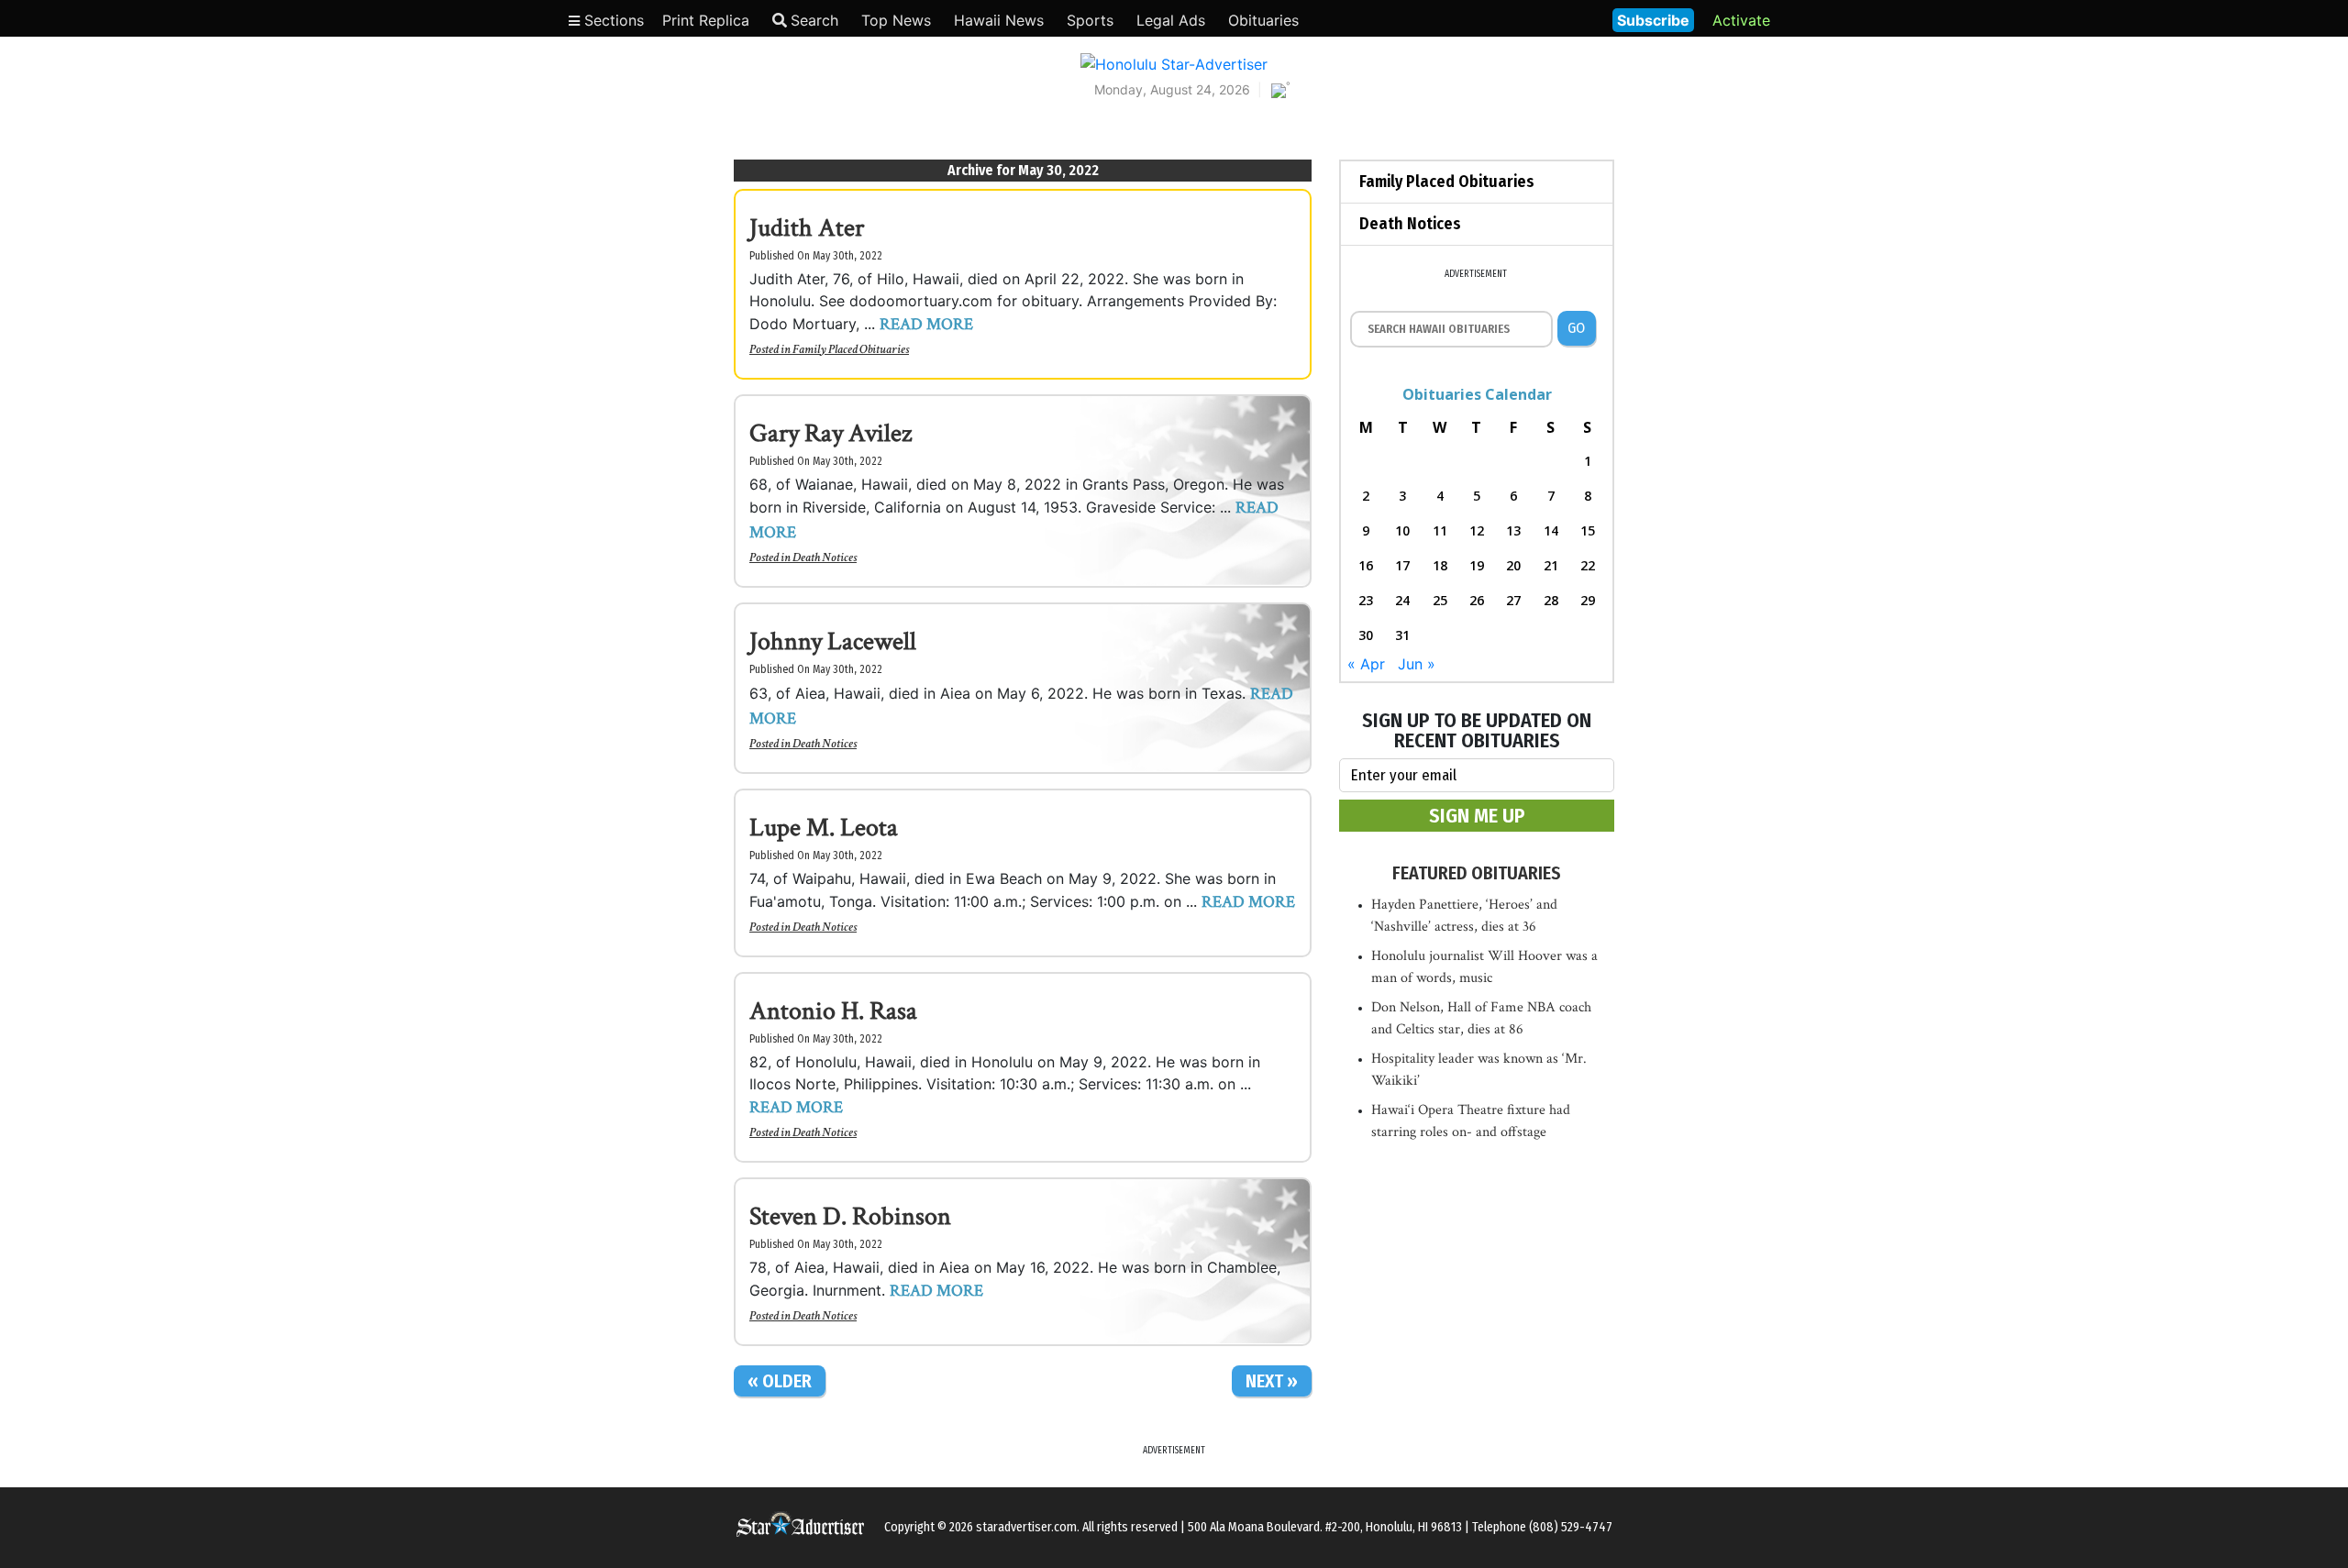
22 (1588, 565)
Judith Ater (807, 228)
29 (1588, 600)
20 (1513, 565)
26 (1477, 600)
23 (1366, 600)
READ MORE (926, 324)
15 (1588, 530)
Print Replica (706, 20)
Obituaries (1263, 20)
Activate (1741, 20)
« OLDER (780, 1381)
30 (1366, 635)
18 (1440, 565)
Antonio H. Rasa (833, 1011)
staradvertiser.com (1026, 1527)
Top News (896, 20)
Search (814, 20)
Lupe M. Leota (824, 828)
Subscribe (1653, 20)
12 (1477, 530)
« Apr (1366, 664)
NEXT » (1272, 1381)
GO (1576, 328)
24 (1402, 600)
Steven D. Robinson (850, 1216)
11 (1440, 530)
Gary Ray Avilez (831, 433)
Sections (612, 20)
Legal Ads (1171, 20)
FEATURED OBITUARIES (1477, 873)
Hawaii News (999, 20)
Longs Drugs (1544, 18)
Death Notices (825, 558)
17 (1402, 565)
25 (1440, 600)
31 (1402, 635)
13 (1513, 530)
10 (1402, 530)
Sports (1090, 20)
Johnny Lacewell (833, 641)
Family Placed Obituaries (851, 349)
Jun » (1417, 664)
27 (1513, 600)
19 (1477, 565)
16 (1366, 565)
